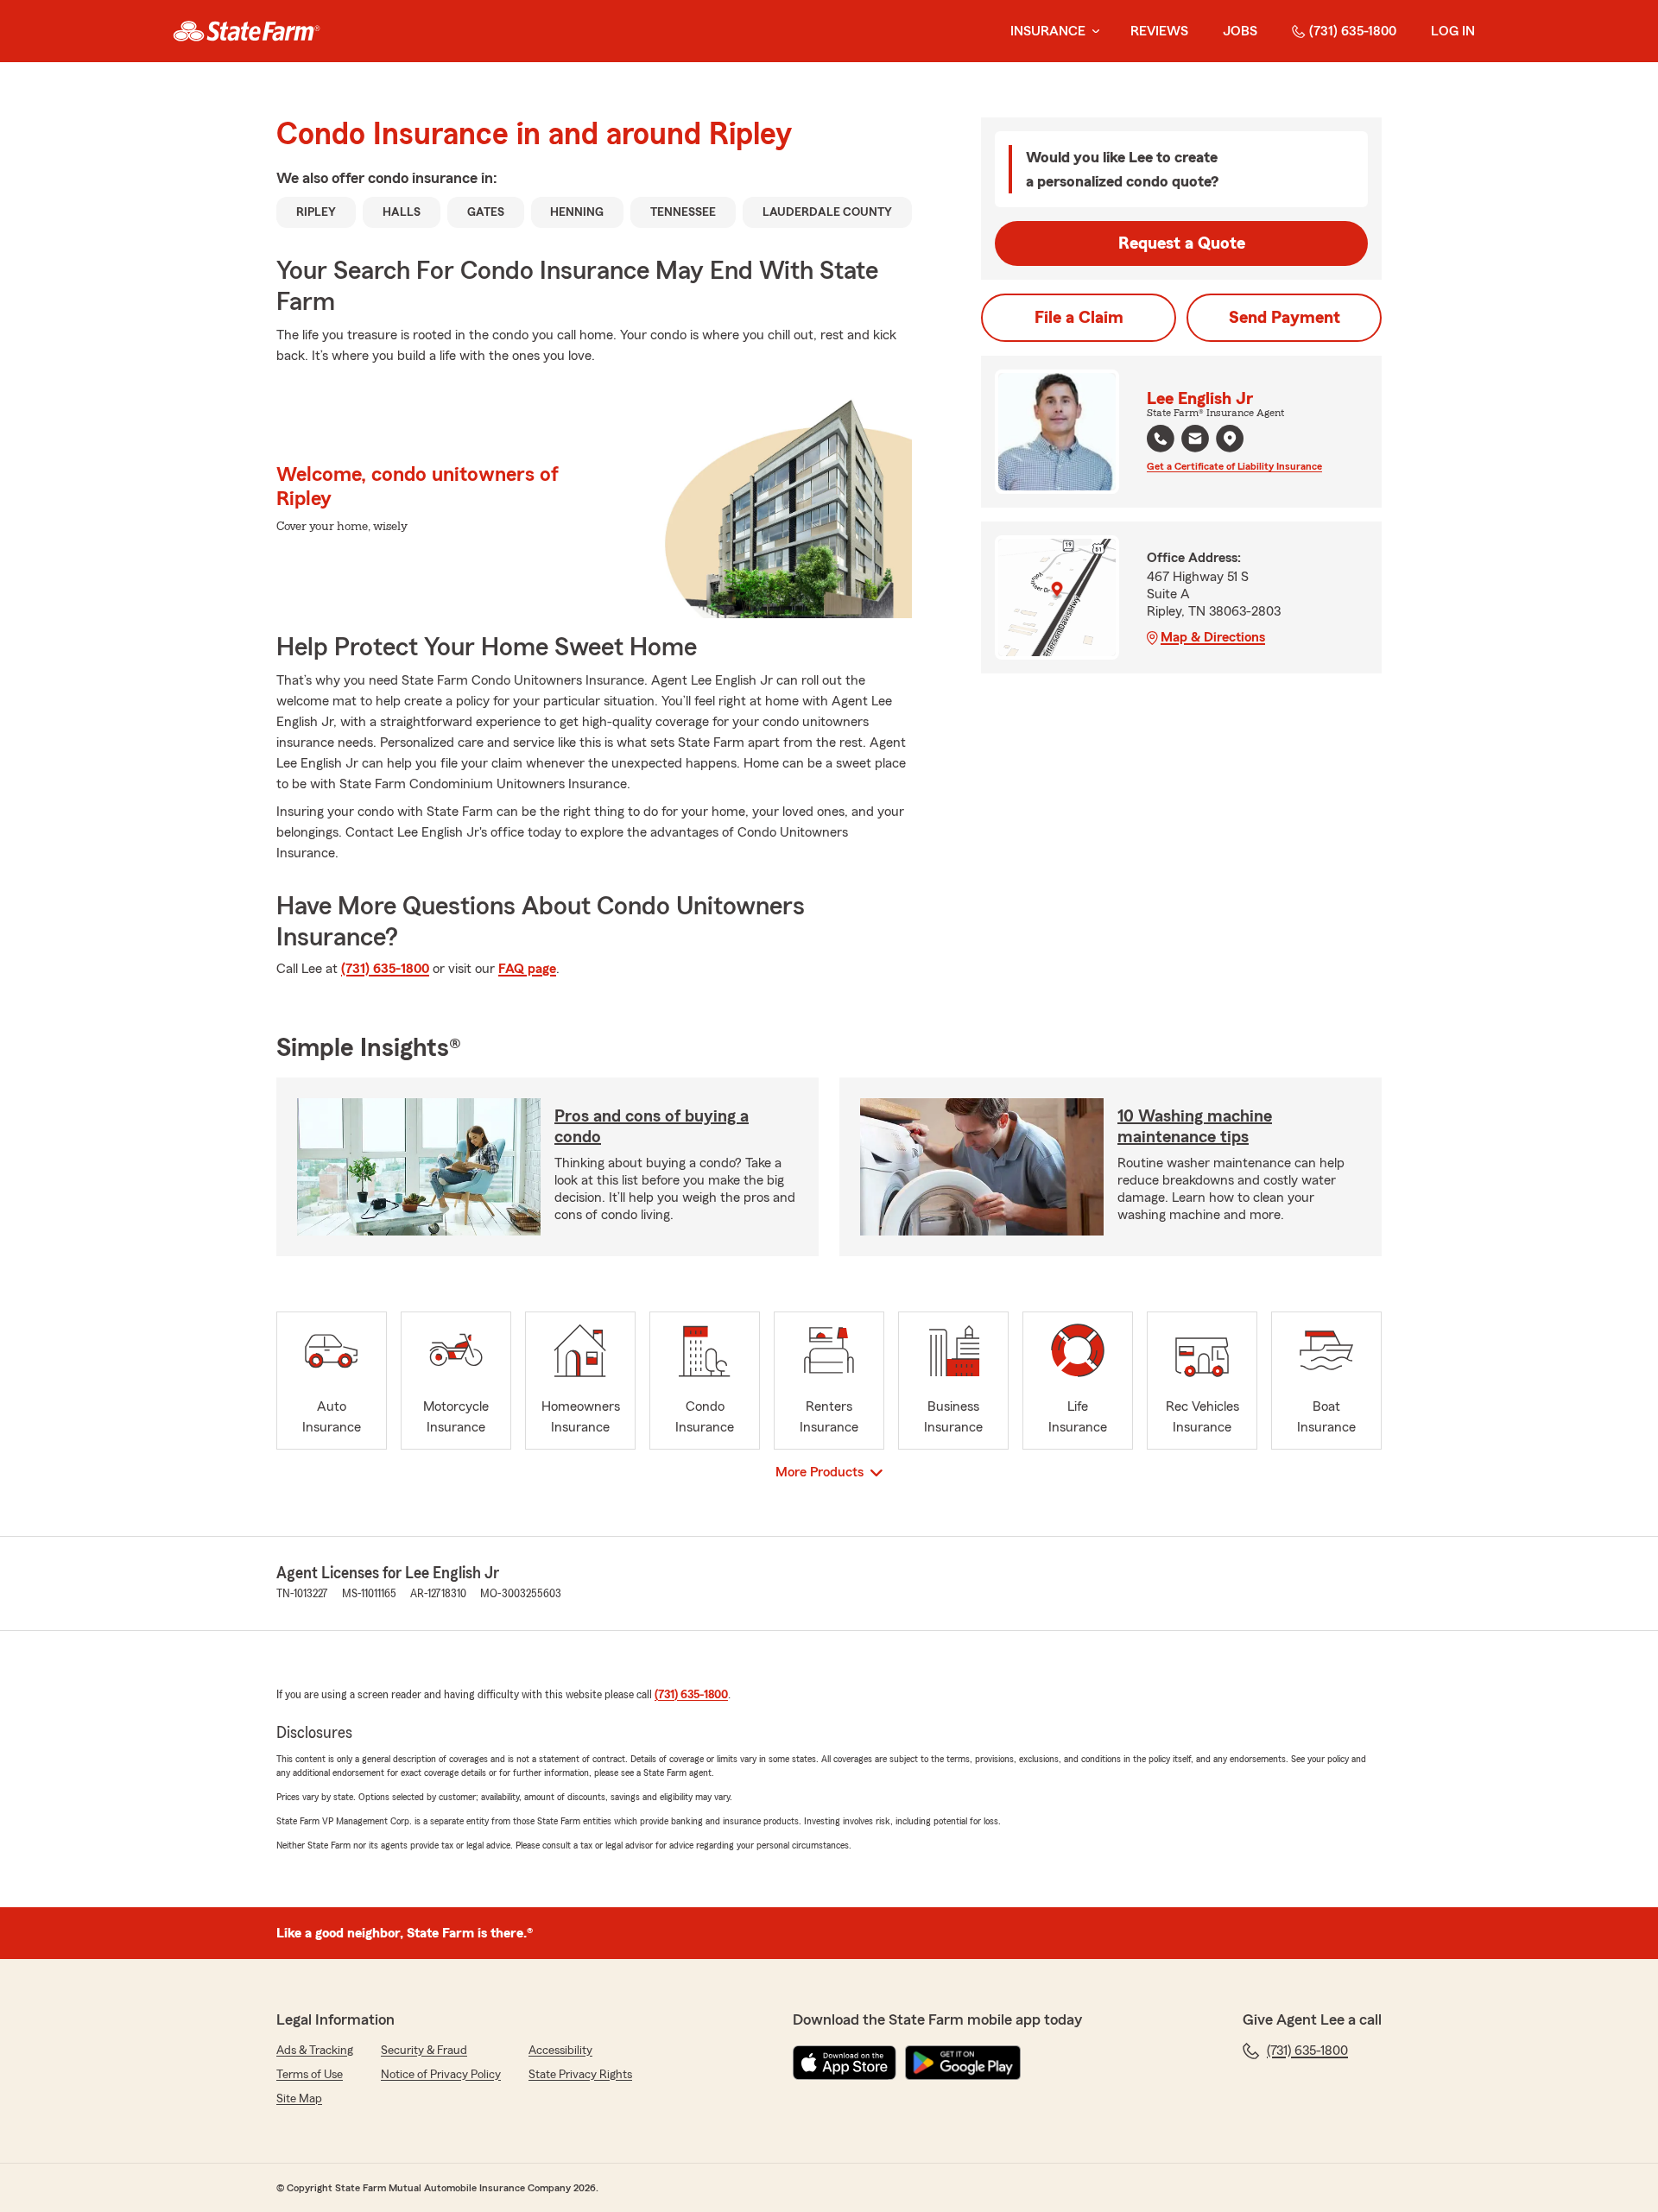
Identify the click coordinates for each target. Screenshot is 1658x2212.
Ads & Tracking (315, 2051)
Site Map (299, 2099)
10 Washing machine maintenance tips (1195, 1127)
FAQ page (527, 969)
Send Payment (1285, 318)
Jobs (1240, 31)
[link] (247, 31)
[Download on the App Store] (845, 2063)
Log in (1453, 31)
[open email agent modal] (1195, 441)
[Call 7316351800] (1161, 439)
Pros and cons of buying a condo (652, 1127)
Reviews (1159, 31)
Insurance (1048, 31)
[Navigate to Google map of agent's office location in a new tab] (1230, 439)
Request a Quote (1182, 243)
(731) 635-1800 (1353, 31)
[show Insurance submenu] (1092, 32)
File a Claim (1079, 318)
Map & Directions (1213, 637)
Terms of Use (310, 2075)
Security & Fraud (424, 2051)
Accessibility (560, 2051)
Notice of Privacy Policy (441, 2075)
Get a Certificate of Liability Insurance (1234, 466)
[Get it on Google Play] (963, 2063)
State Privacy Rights (580, 2075)
